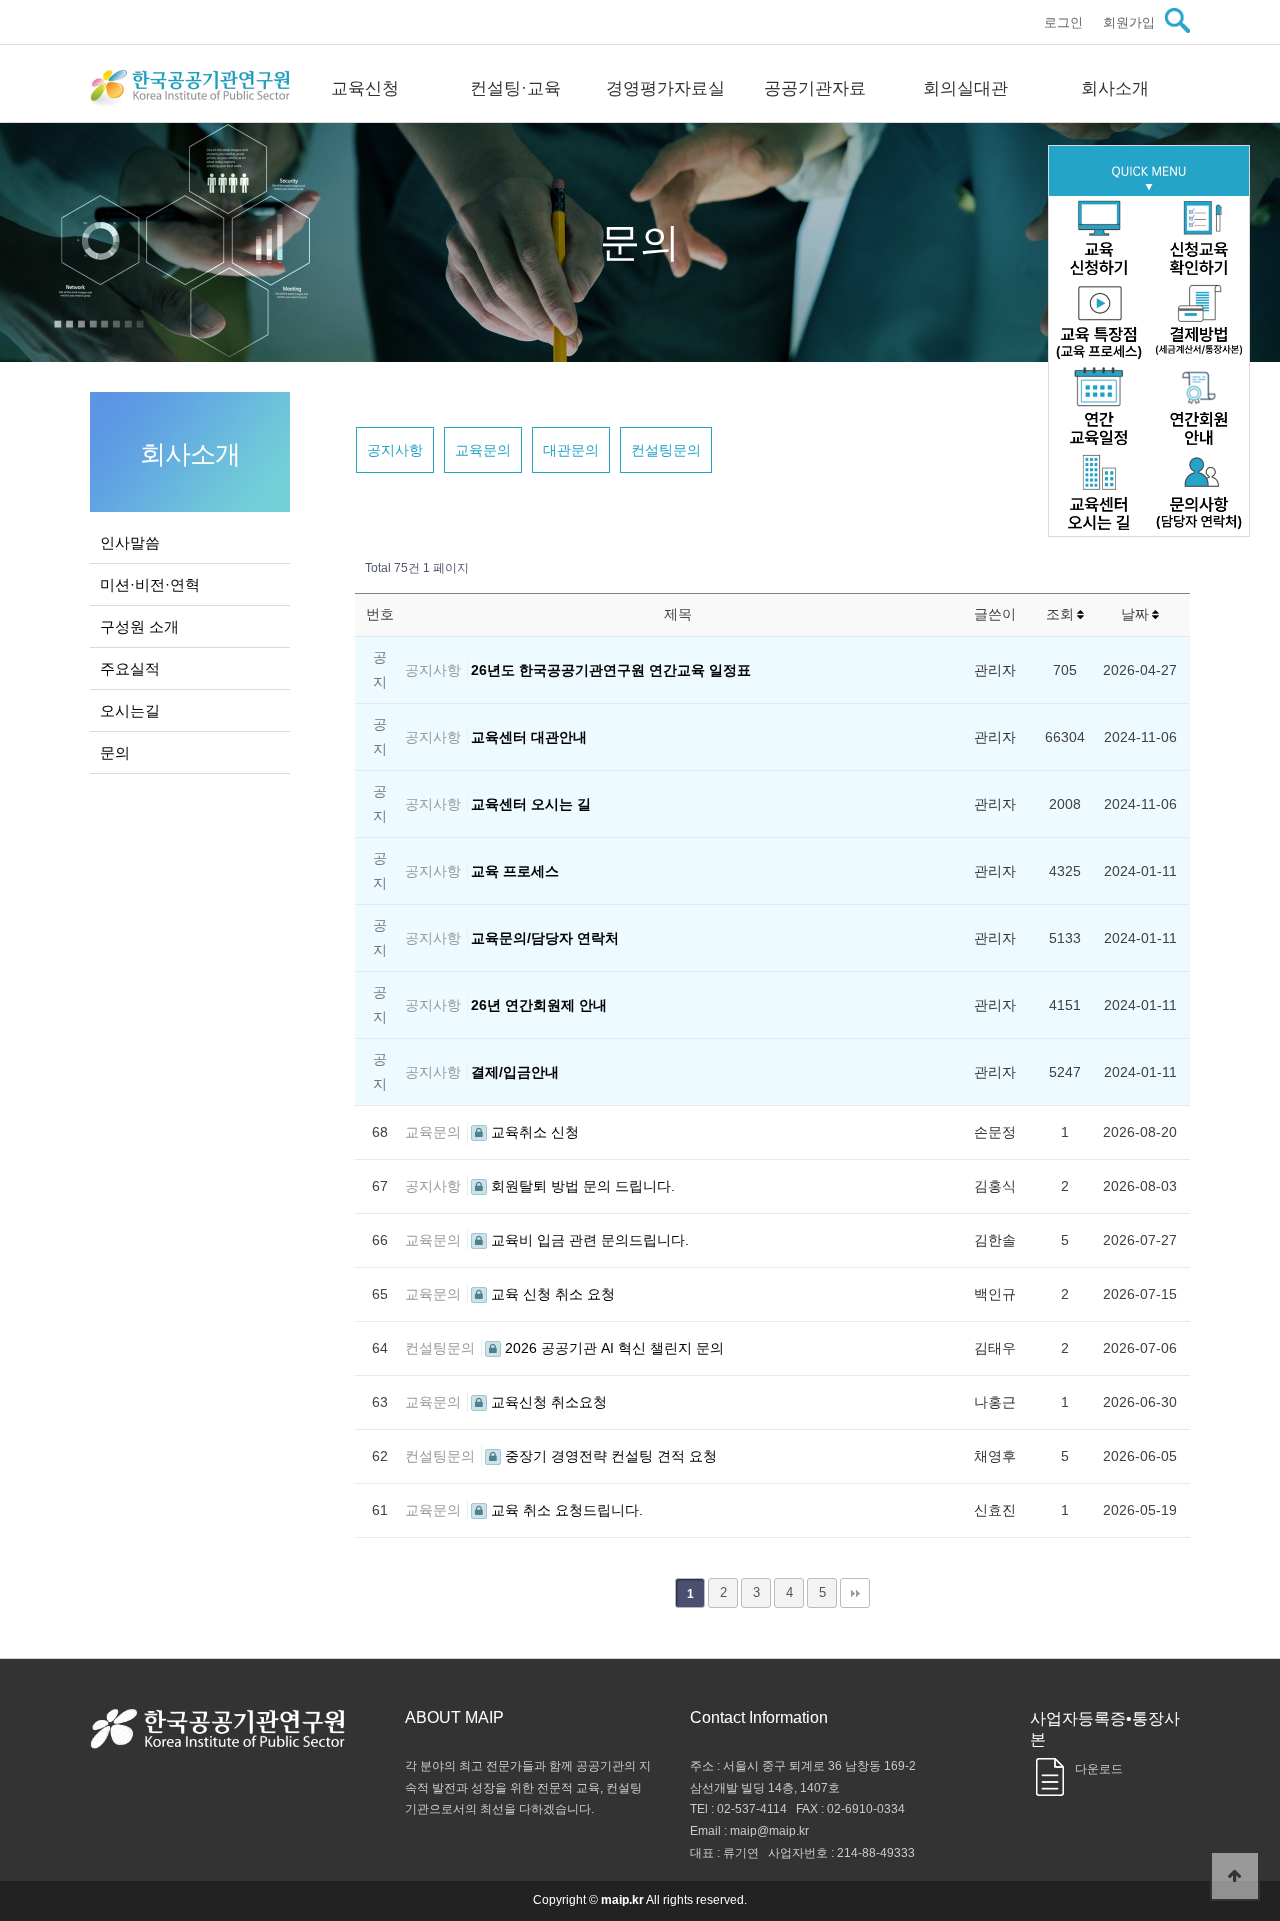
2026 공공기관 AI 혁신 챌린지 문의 (612, 1348)
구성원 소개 (139, 626)
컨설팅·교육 (515, 88)
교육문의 (483, 450)
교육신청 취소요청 (547, 1402)
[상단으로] (1235, 1876)
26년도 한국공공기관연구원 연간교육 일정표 (611, 670)
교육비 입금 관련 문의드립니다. (588, 1240)
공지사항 (395, 450)
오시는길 (130, 710)
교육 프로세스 (515, 871)
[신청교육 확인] (1199, 238)
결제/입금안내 (515, 1072)
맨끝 (855, 1593)
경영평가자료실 (665, 88)
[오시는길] (1099, 493)
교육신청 (365, 88)
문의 (115, 752)
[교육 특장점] (1099, 323)
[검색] (1177, 20)
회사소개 (1115, 88)
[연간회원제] (1199, 408)
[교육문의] (1199, 493)
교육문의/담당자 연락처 (545, 938)
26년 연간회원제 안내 (539, 1005)
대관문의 (571, 450)
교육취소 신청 (533, 1132)
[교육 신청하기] (1099, 238)
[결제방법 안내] (1199, 323)
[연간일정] (1099, 408)
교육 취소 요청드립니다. (565, 1510)
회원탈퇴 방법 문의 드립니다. (581, 1186)
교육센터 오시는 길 (531, 804)
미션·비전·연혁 (150, 584)
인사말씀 (130, 542)
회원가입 (1129, 22)
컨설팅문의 (666, 450)
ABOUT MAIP (454, 1717)
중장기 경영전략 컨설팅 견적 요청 (609, 1456)
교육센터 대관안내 (529, 737)
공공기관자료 (815, 88)
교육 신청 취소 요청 (551, 1294)
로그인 (1063, 22)
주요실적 (130, 668)
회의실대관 (965, 88)
